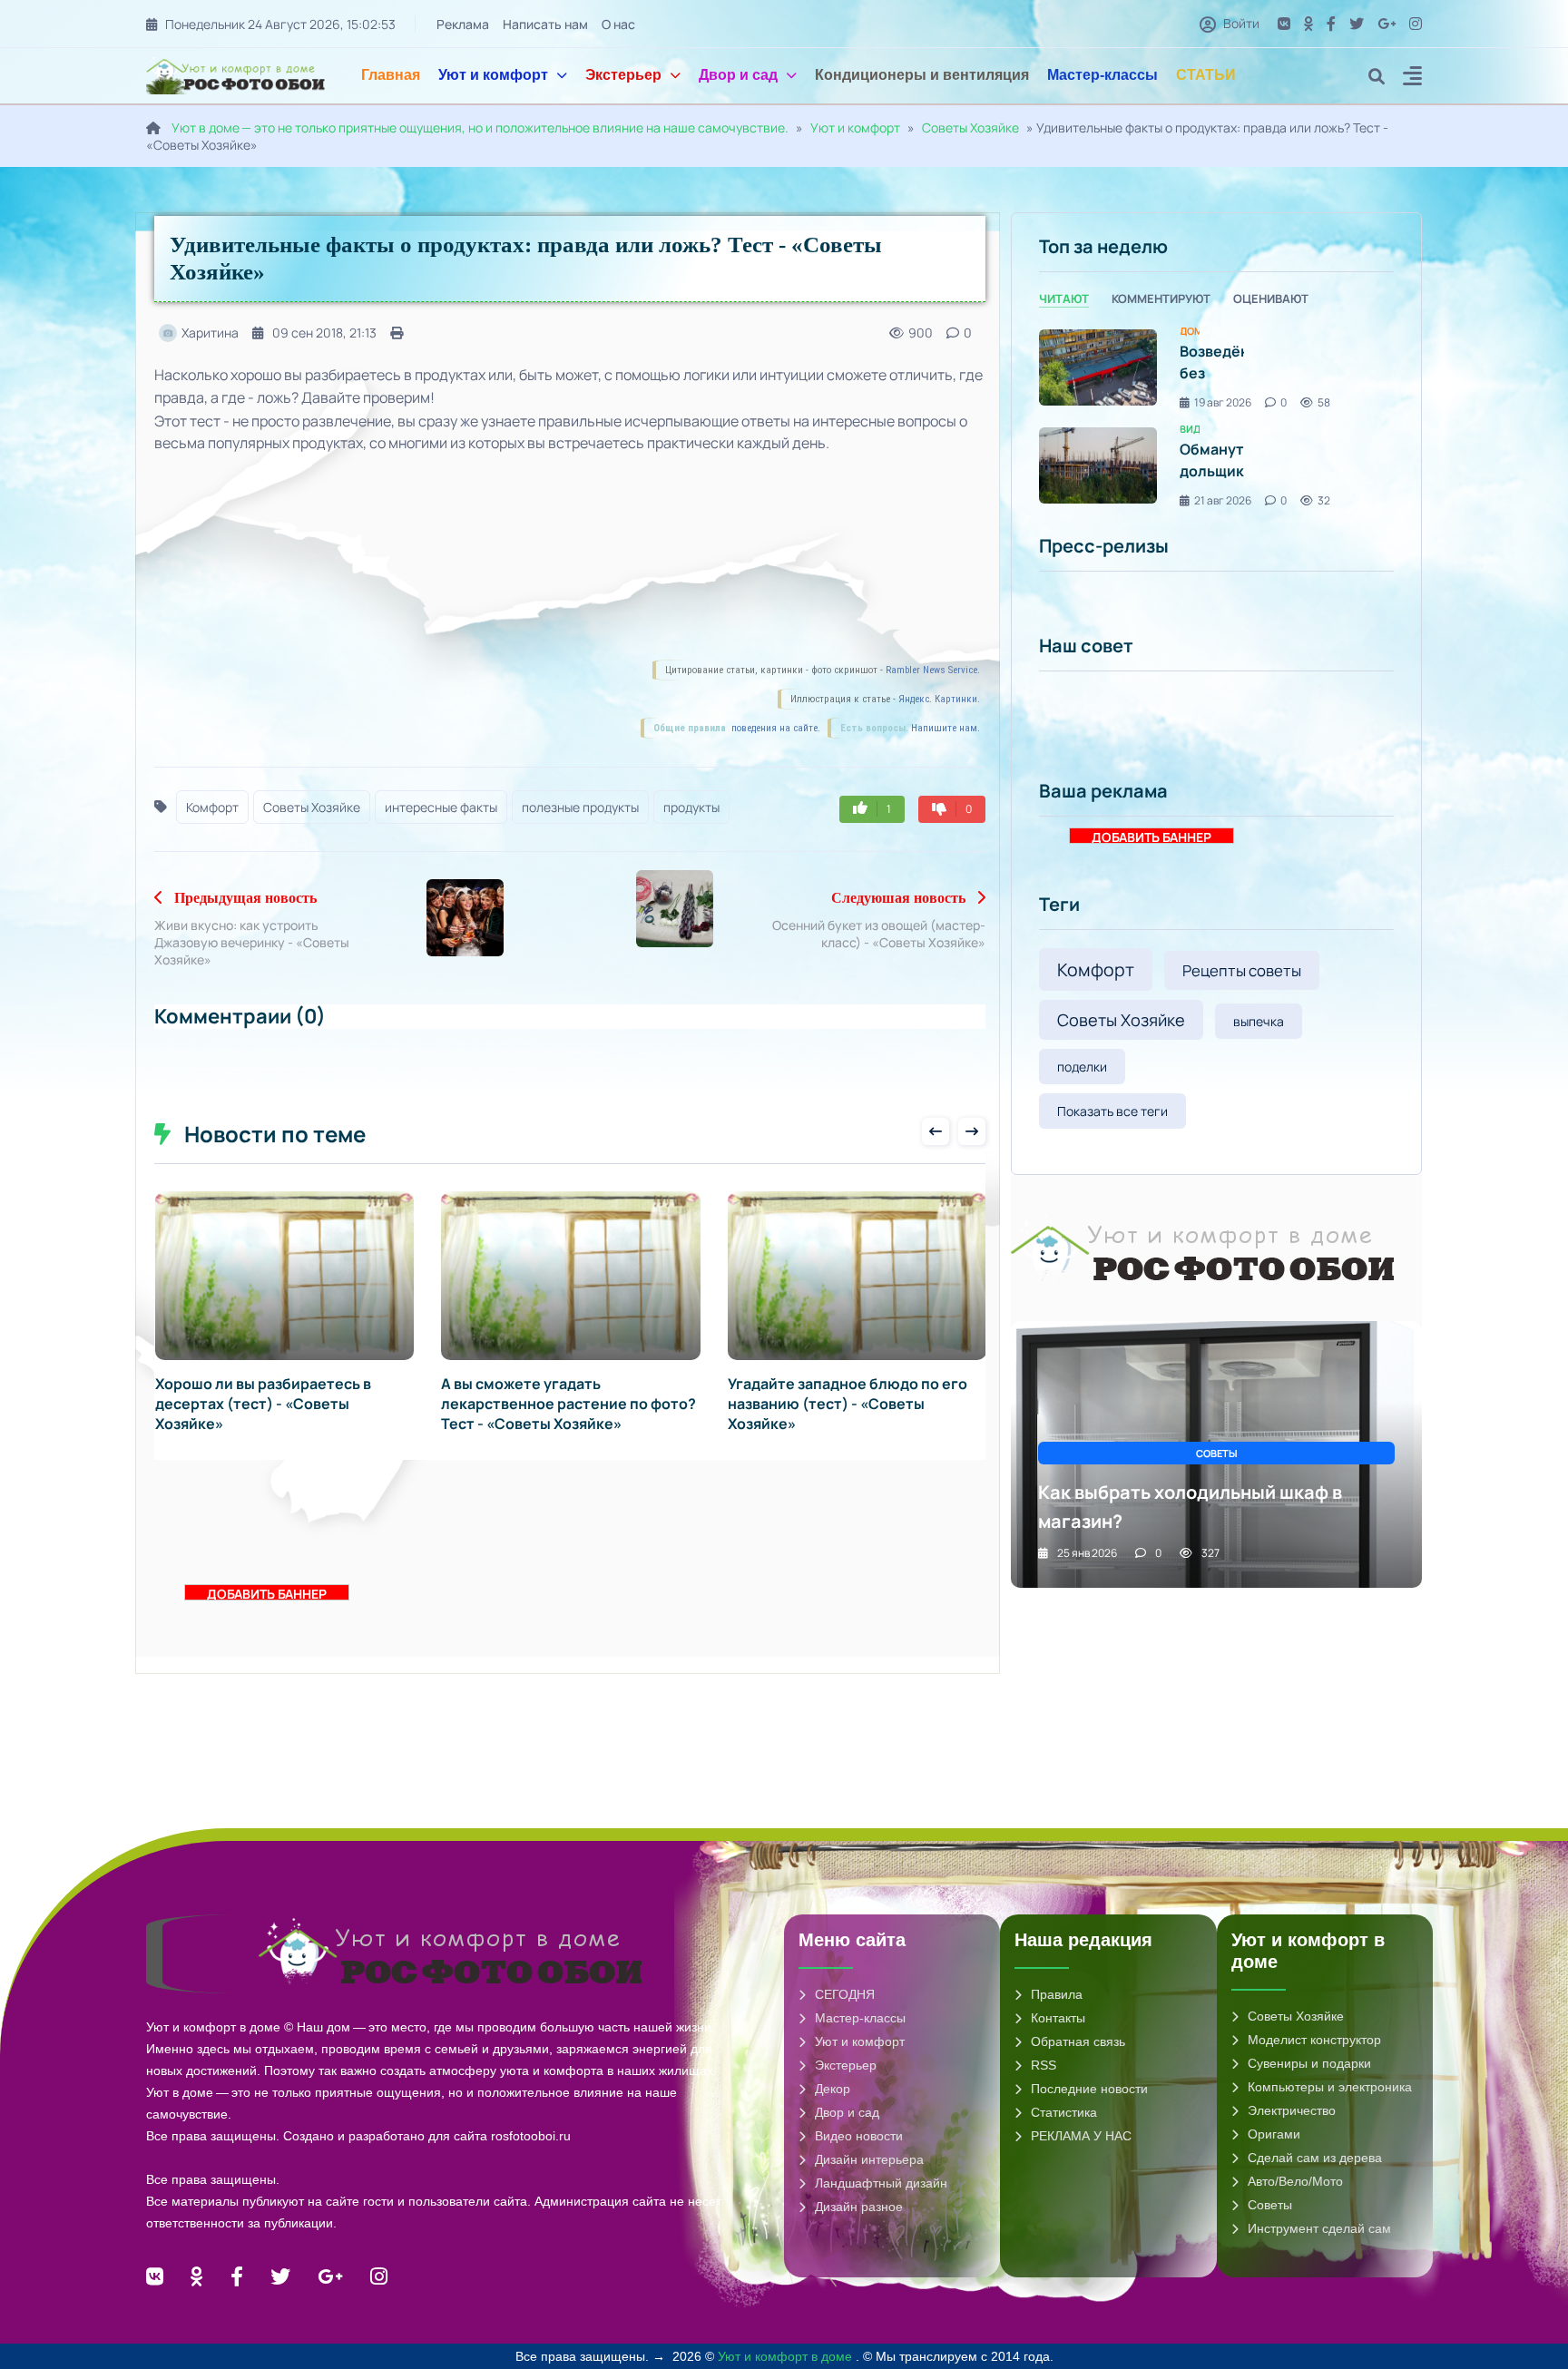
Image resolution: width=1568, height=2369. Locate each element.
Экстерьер (623, 75)
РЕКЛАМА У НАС (1081, 2136)
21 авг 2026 (1223, 500)
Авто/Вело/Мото (1295, 2181)
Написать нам (545, 24)
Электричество (1292, 2110)
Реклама (463, 24)
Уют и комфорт (493, 75)
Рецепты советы (1242, 970)
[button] (1412, 78)
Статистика (1064, 2112)
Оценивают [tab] (1271, 299)
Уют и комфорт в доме (787, 2356)
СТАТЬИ (1206, 75)
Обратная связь (1078, 2041)
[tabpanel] (1216, 417)
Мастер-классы (1102, 75)
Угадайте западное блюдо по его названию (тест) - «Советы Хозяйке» (848, 1404)
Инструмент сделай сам (1319, 2228)
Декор (833, 2089)
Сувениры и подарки (1309, 2063)
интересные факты (441, 807)
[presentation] (936, 1131)
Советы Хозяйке (970, 127)
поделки (1082, 1067)
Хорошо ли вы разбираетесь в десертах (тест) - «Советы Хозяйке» (263, 1404)
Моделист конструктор (1314, 2040)
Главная (391, 75)
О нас (618, 24)
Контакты (1058, 2018)
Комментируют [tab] (1161, 299)
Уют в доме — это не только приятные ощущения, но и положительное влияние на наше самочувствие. (480, 127)
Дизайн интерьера (869, 2159)
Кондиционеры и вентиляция (922, 75)
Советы (1270, 2205)
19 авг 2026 (1223, 402)
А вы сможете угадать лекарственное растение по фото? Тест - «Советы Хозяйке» (568, 1404)
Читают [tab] (1064, 299)
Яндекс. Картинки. (939, 699)
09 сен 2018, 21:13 (324, 333)
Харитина (210, 333)
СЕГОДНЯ (845, 1994)
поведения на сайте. (774, 728)
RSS (1044, 2065)
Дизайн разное (859, 2207)
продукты (691, 807)
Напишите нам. (946, 728)
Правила (1057, 1994)
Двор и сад (738, 75)
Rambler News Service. (933, 670)
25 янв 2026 (1087, 1553)
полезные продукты (580, 807)
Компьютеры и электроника (1330, 2087)
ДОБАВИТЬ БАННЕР (267, 1593)
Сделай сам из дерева (1315, 2158)
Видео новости (859, 2136)
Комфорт (212, 807)
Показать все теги (1112, 1111)
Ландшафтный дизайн (881, 2183)
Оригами (1274, 2134)
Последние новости (1089, 2089)
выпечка (1259, 1021)
